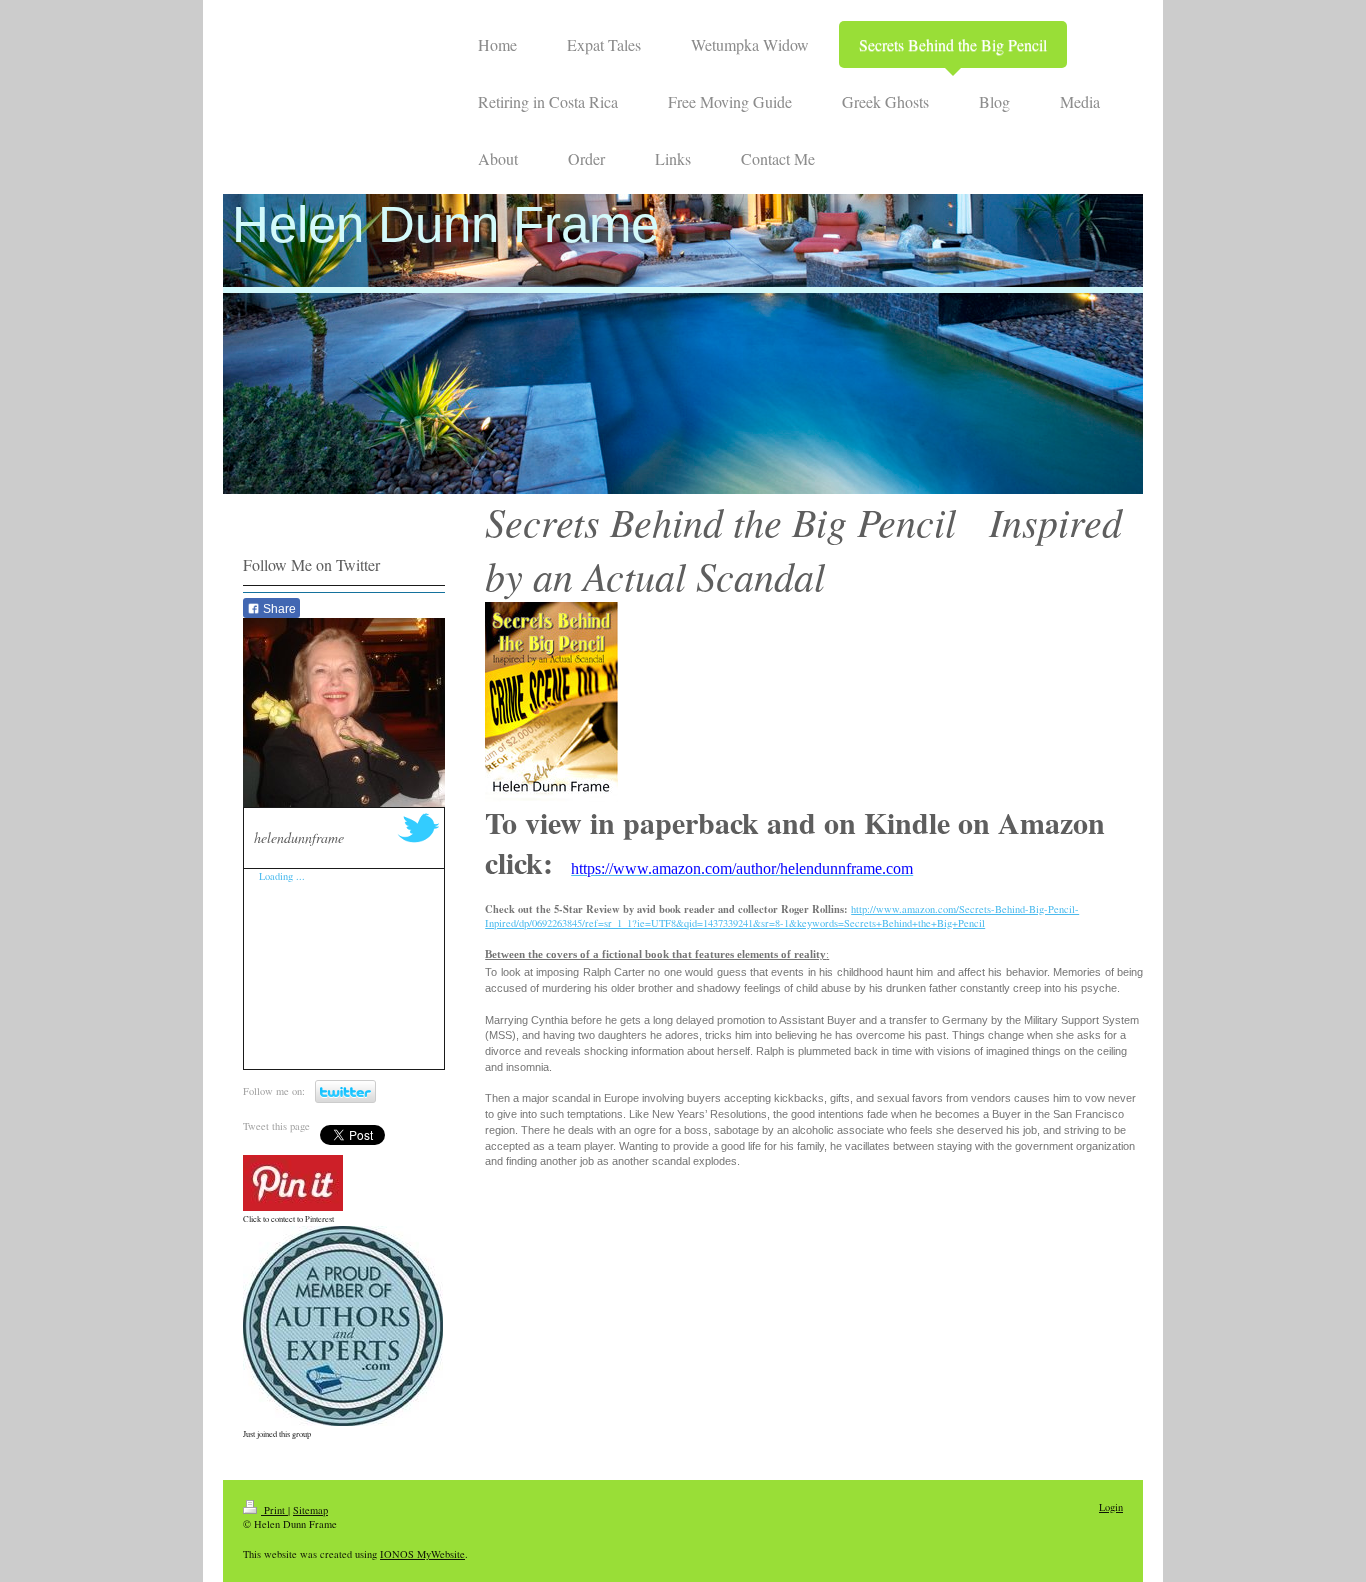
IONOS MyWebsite (422, 1554)
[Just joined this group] (343, 1326)
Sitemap (310, 1510)
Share (278, 609)
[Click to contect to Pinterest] (293, 1183)
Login (1111, 1507)
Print (274, 1510)
